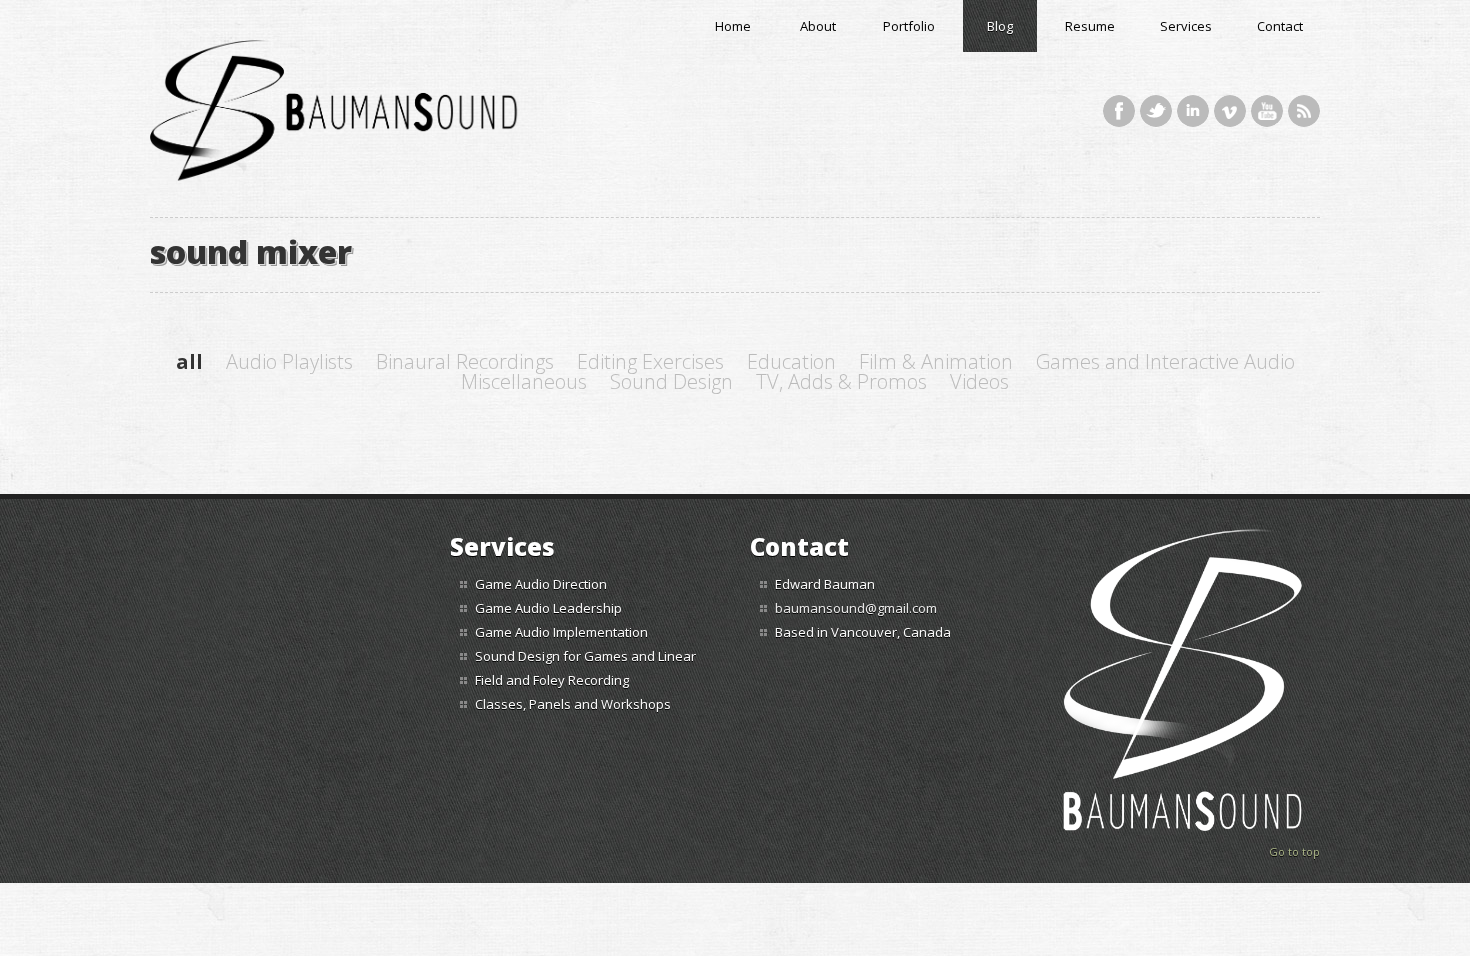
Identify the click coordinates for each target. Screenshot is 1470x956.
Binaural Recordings (465, 361)
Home (733, 26)
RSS (1304, 111)
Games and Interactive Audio (1165, 361)
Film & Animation (936, 361)
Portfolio (909, 26)
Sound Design (671, 381)
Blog (1000, 26)
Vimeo (1230, 111)
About (818, 26)
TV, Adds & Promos (841, 381)
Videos (979, 381)
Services (1186, 26)
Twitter (1156, 111)
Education (791, 361)
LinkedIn (1193, 111)
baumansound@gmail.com (856, 608)
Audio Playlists (289, 361)
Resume (1090, 26)
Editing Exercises (650, 361)
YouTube (1267, 111)
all (189, 361)
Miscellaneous (524, 381)
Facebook (1119, 111)
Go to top (1294, 851)
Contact (1280, 26)
